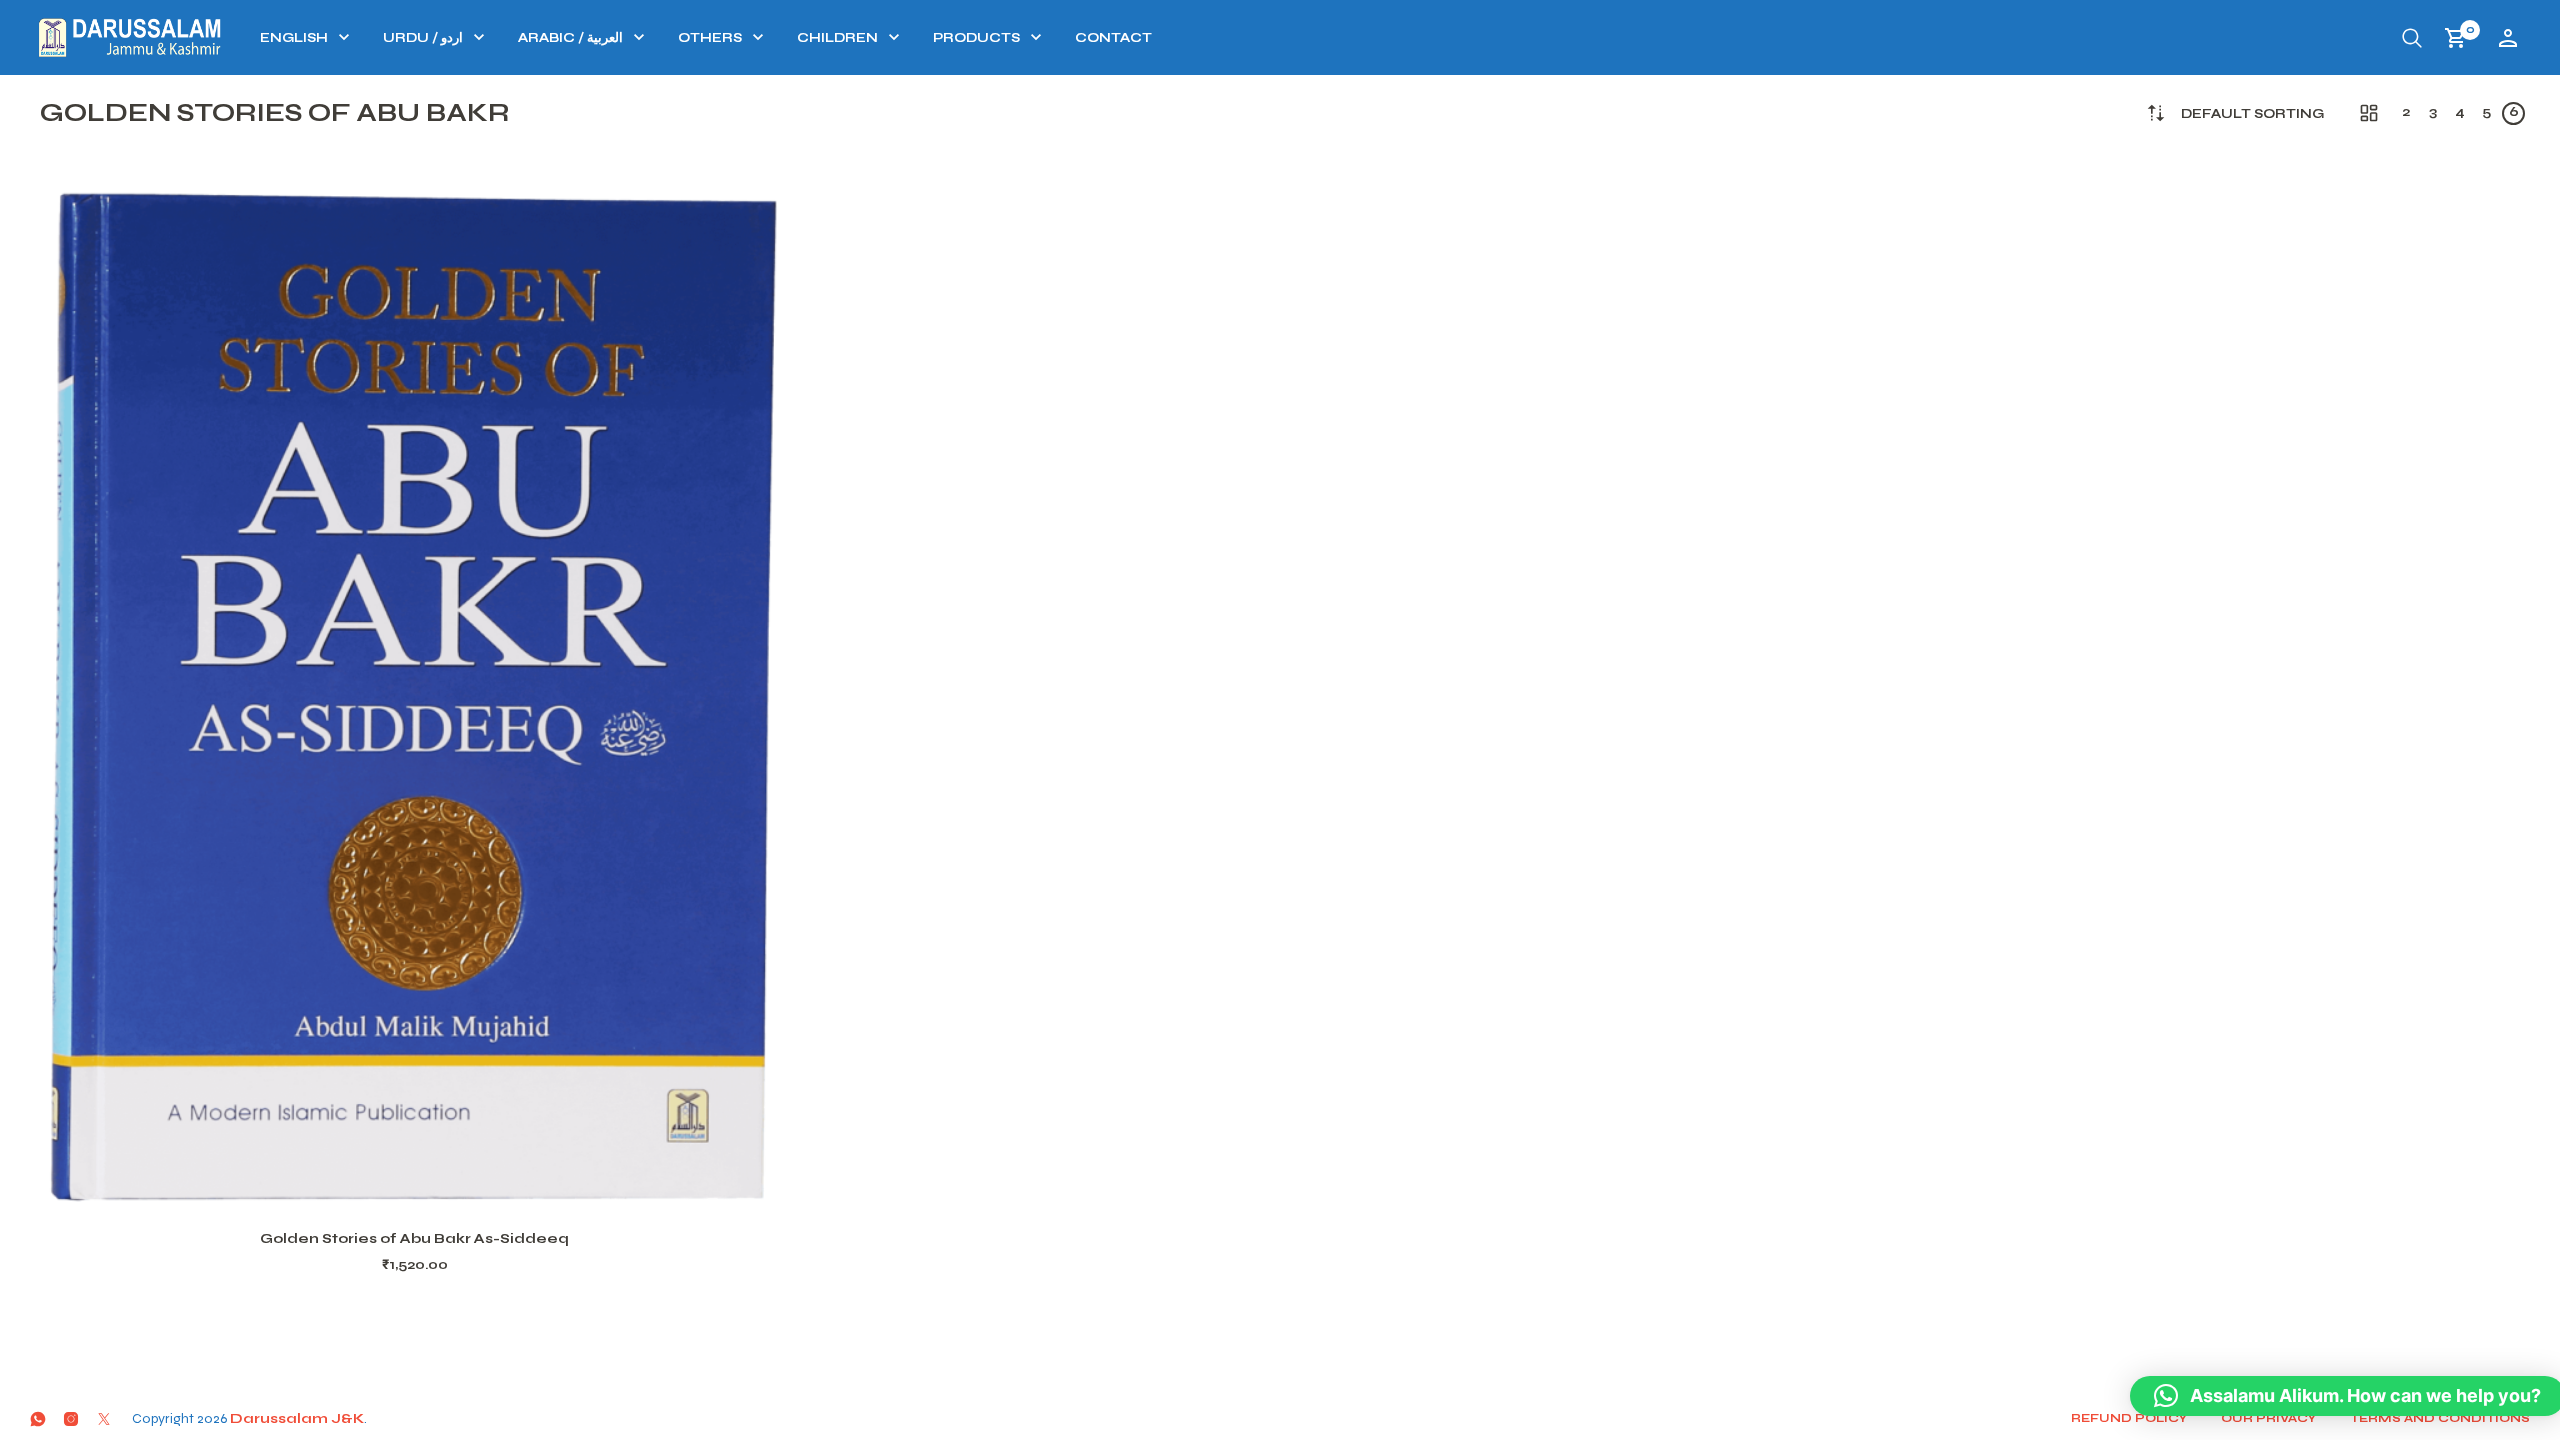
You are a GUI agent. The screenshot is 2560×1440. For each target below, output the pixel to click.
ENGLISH (294, 38)
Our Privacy (2268, 1418)
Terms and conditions (2440, 1418)
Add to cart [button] (441, 1185)
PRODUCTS (976, 38)
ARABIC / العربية (570, 38)
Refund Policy (2129, 1418)
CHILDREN (837, 38)
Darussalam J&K (297, 1418)
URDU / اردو (423, 38)
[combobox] (2252, 114)
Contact (1113, 38)
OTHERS (710, 38)
